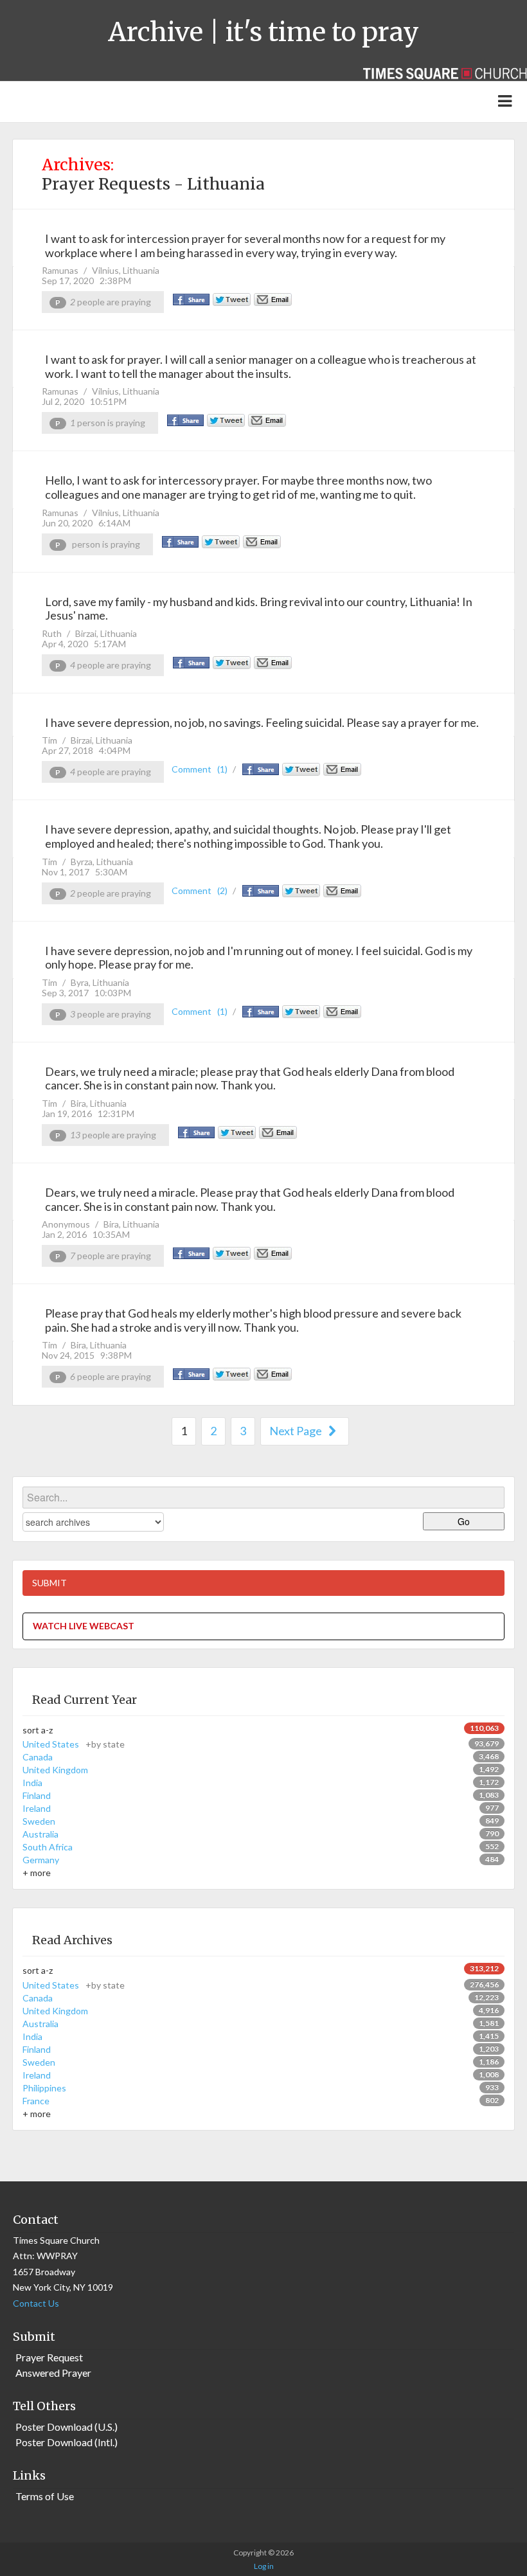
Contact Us (36, 2303)
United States (74, 1744)
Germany (41, 1860)
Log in (264, 2566)
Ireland (37, 1808)
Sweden (39, 1821)
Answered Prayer (53, 2373)
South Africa (48, 1847)
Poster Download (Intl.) (67, 2442)
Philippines (44, 2088)
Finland (37, 1795)
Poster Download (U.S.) (67, 2427)
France (36, 2101)
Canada (38, 1757)
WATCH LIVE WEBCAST (84, 1626)
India (32, 1783)
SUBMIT (49, 1583)
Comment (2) (200, 890)
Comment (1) (200, 769)
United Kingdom (55, 1770)
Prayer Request (49, 2357)
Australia (40, 1834)
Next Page (297, 1431)
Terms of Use (45, 2496)
